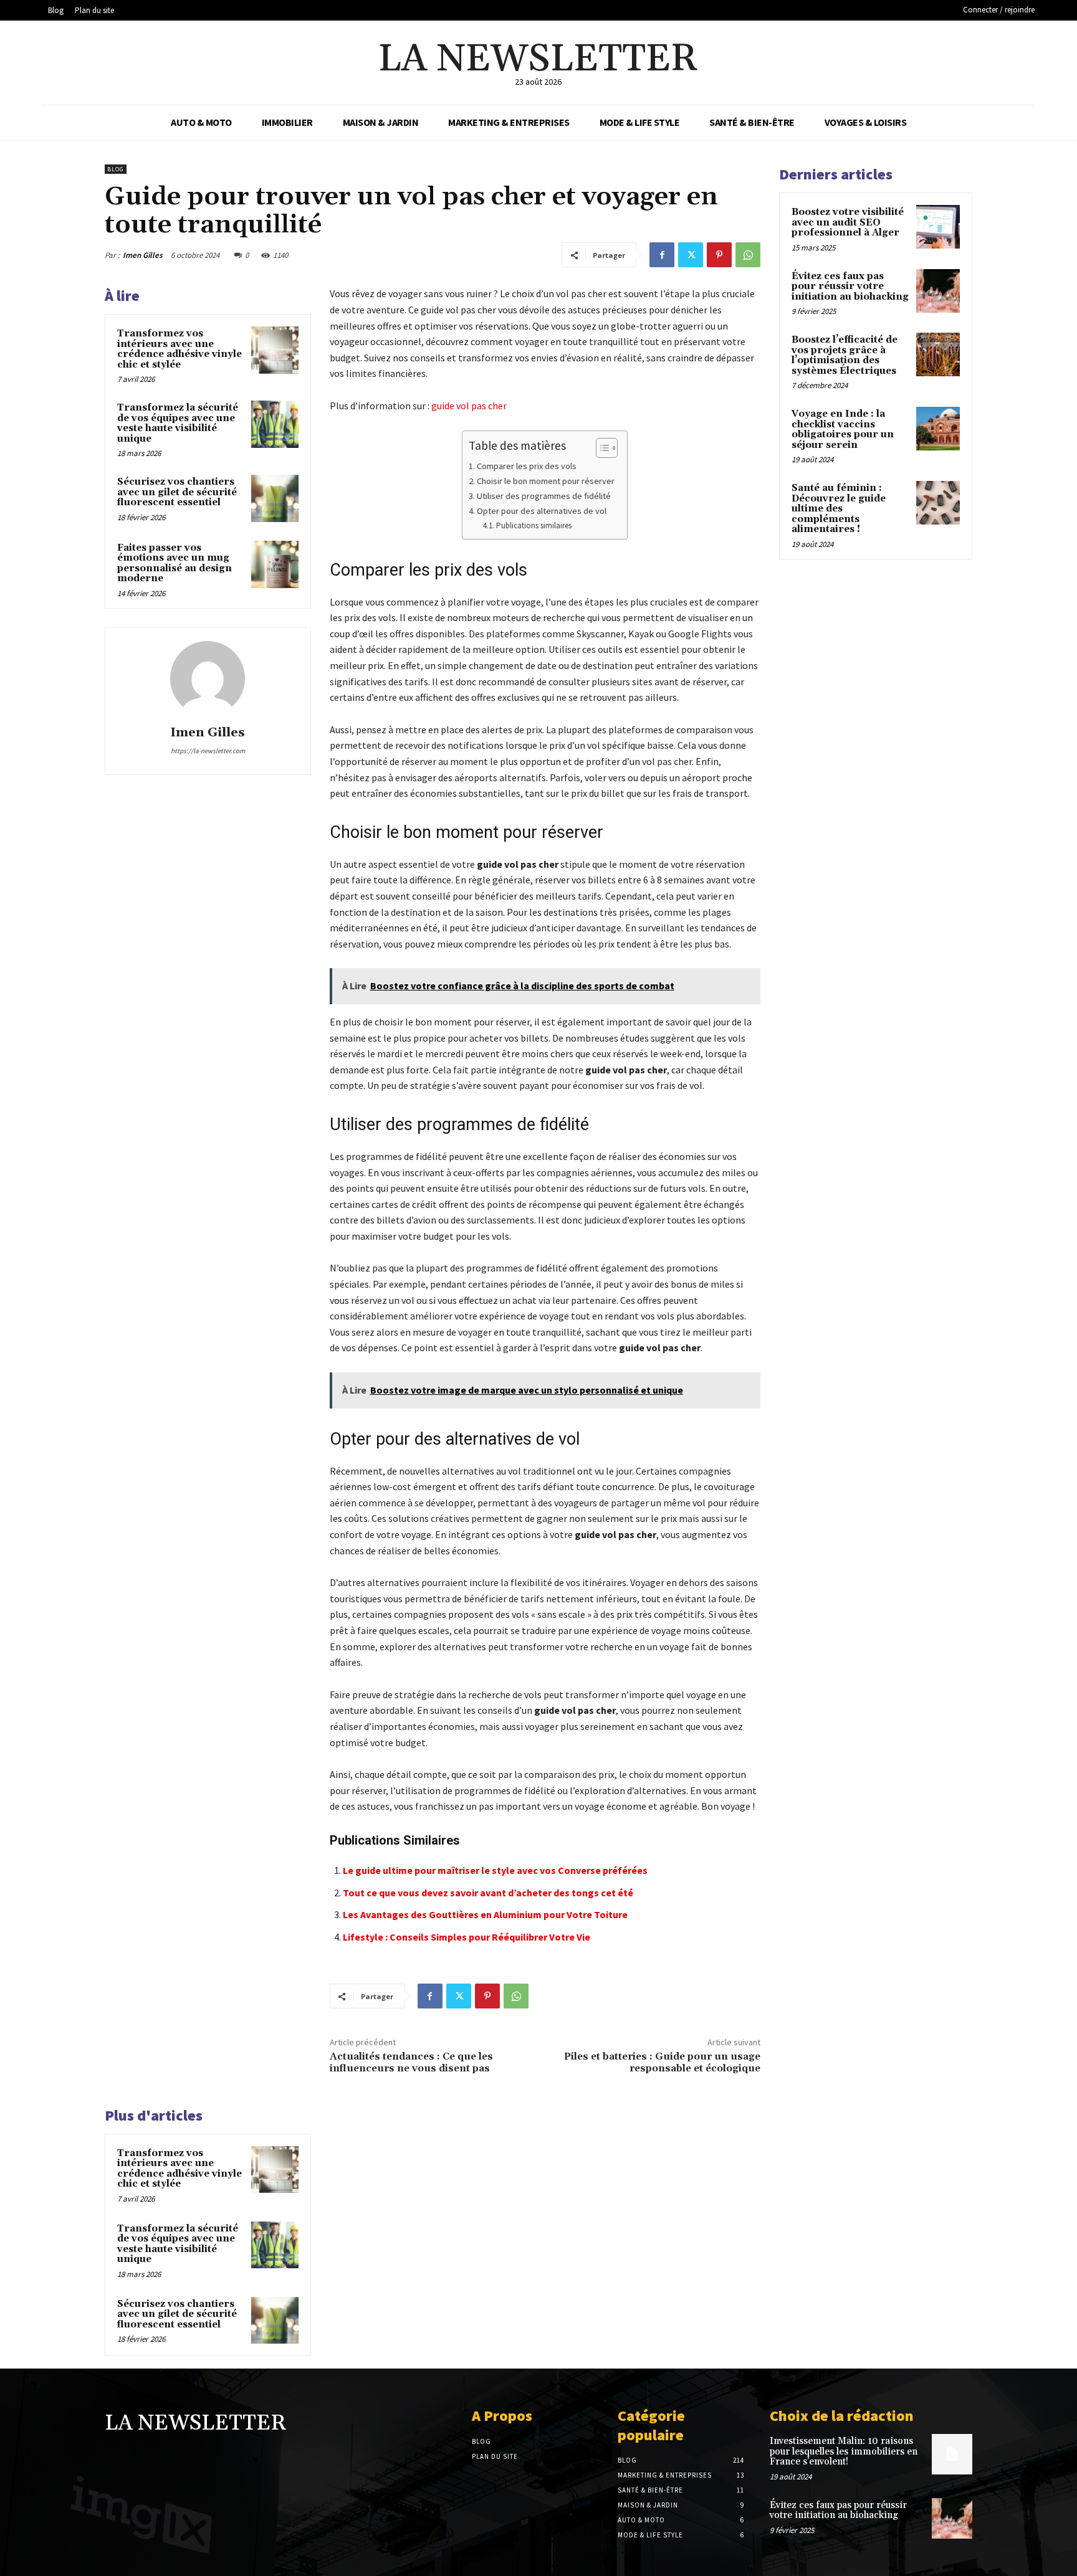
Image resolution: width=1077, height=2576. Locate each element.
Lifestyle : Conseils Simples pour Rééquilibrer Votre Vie (467, 1937)
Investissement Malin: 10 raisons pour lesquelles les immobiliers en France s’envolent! (844, 2451)
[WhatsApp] (748, 255)
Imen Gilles (143, 255)
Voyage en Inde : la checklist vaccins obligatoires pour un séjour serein (843, 430)
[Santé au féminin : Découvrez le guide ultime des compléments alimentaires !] (938, 503)
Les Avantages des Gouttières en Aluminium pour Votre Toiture (485, 1914)
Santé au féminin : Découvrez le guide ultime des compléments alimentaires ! (839, 509)
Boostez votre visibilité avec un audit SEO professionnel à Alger (848, 222)
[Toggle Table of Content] (601, 448)
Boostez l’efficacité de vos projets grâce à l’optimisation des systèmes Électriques (845, 355)
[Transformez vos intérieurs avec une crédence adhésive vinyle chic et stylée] (275, 350)
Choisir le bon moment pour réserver (546, 481)
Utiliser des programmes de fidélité (544, 496)
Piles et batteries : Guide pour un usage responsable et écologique (662, 2062)
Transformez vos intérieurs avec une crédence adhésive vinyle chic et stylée (179, 349)
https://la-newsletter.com (208, 751)
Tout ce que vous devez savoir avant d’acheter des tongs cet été (488, 1893)
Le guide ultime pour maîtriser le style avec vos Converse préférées (495, 1870)
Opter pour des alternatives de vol (542, 511)
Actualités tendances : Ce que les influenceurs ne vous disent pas (411, 2062)
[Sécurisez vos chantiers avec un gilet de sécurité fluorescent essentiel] (275, 498)
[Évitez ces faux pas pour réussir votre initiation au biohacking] (938, 291)
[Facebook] (662, 255)
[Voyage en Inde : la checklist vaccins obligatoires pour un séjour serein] (938, 429)
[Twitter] (691, 255)
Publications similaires (534, 525)
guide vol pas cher (469, 406)
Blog (116, 169)
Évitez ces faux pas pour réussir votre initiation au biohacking (850, 287)
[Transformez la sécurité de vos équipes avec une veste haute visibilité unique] (275, 424)
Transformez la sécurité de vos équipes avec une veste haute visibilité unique (178, 423)
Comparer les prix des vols (527, 466)
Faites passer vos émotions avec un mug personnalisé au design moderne (175, 563)
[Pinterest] (719, 255)
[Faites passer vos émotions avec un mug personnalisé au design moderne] (275, 564)
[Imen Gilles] (208, 678)
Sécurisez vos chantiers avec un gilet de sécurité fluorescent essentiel (177, 492)
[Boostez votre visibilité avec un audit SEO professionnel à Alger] (938, 227)
